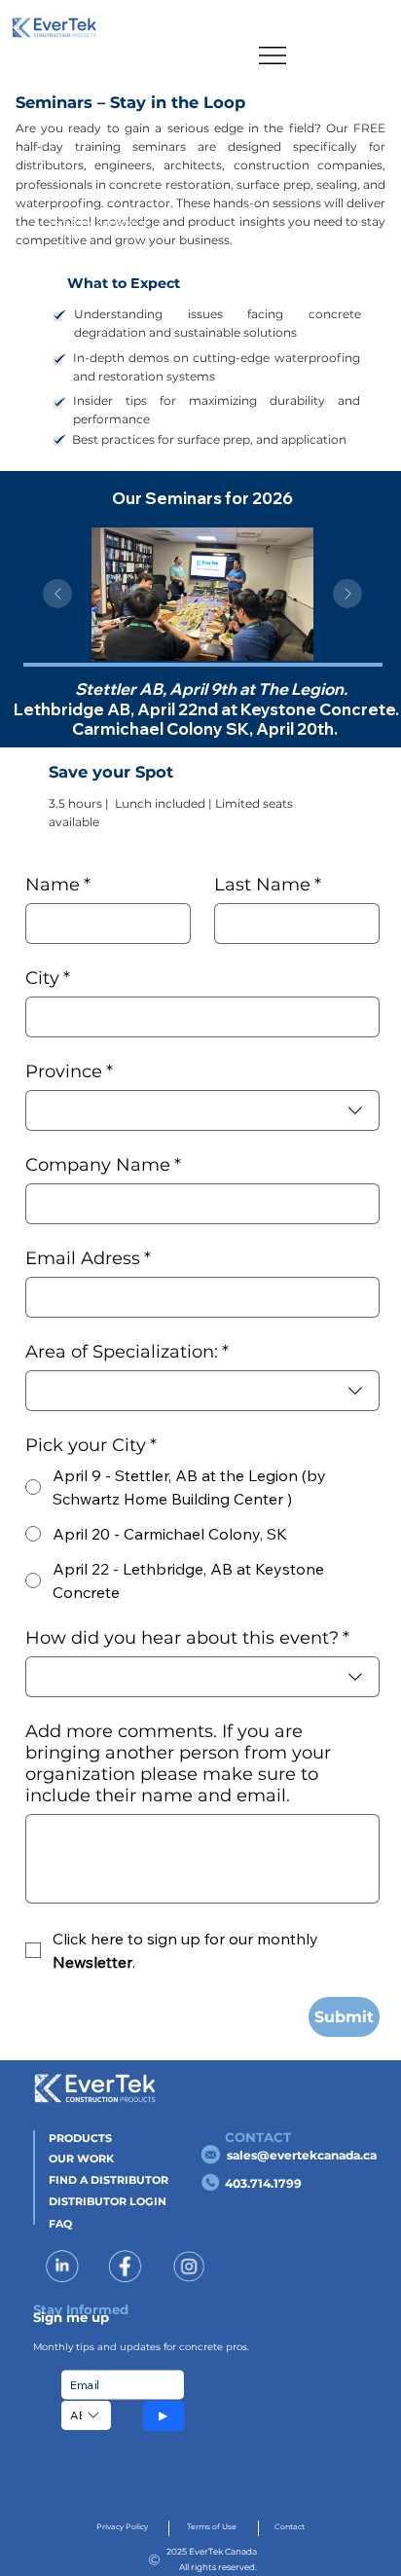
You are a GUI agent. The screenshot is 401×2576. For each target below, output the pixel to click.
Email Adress (88, 1258)
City (48, 978)
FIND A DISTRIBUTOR (109, 2180)
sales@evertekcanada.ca (302, 2155)
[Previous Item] (57, 594)
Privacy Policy (122, 2527)
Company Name (103, 1165)
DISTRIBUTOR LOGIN (108, 2201)
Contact (290, 2527)
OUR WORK (81, 2159)
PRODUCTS (80, 2138)
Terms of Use (212, 2527)
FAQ (60, 2224)
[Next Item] (347, 594)
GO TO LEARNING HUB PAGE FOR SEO (100, 222)
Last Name (268, 885)
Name (58, 885)
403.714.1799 (263, 2183)
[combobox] (202, 1110)
